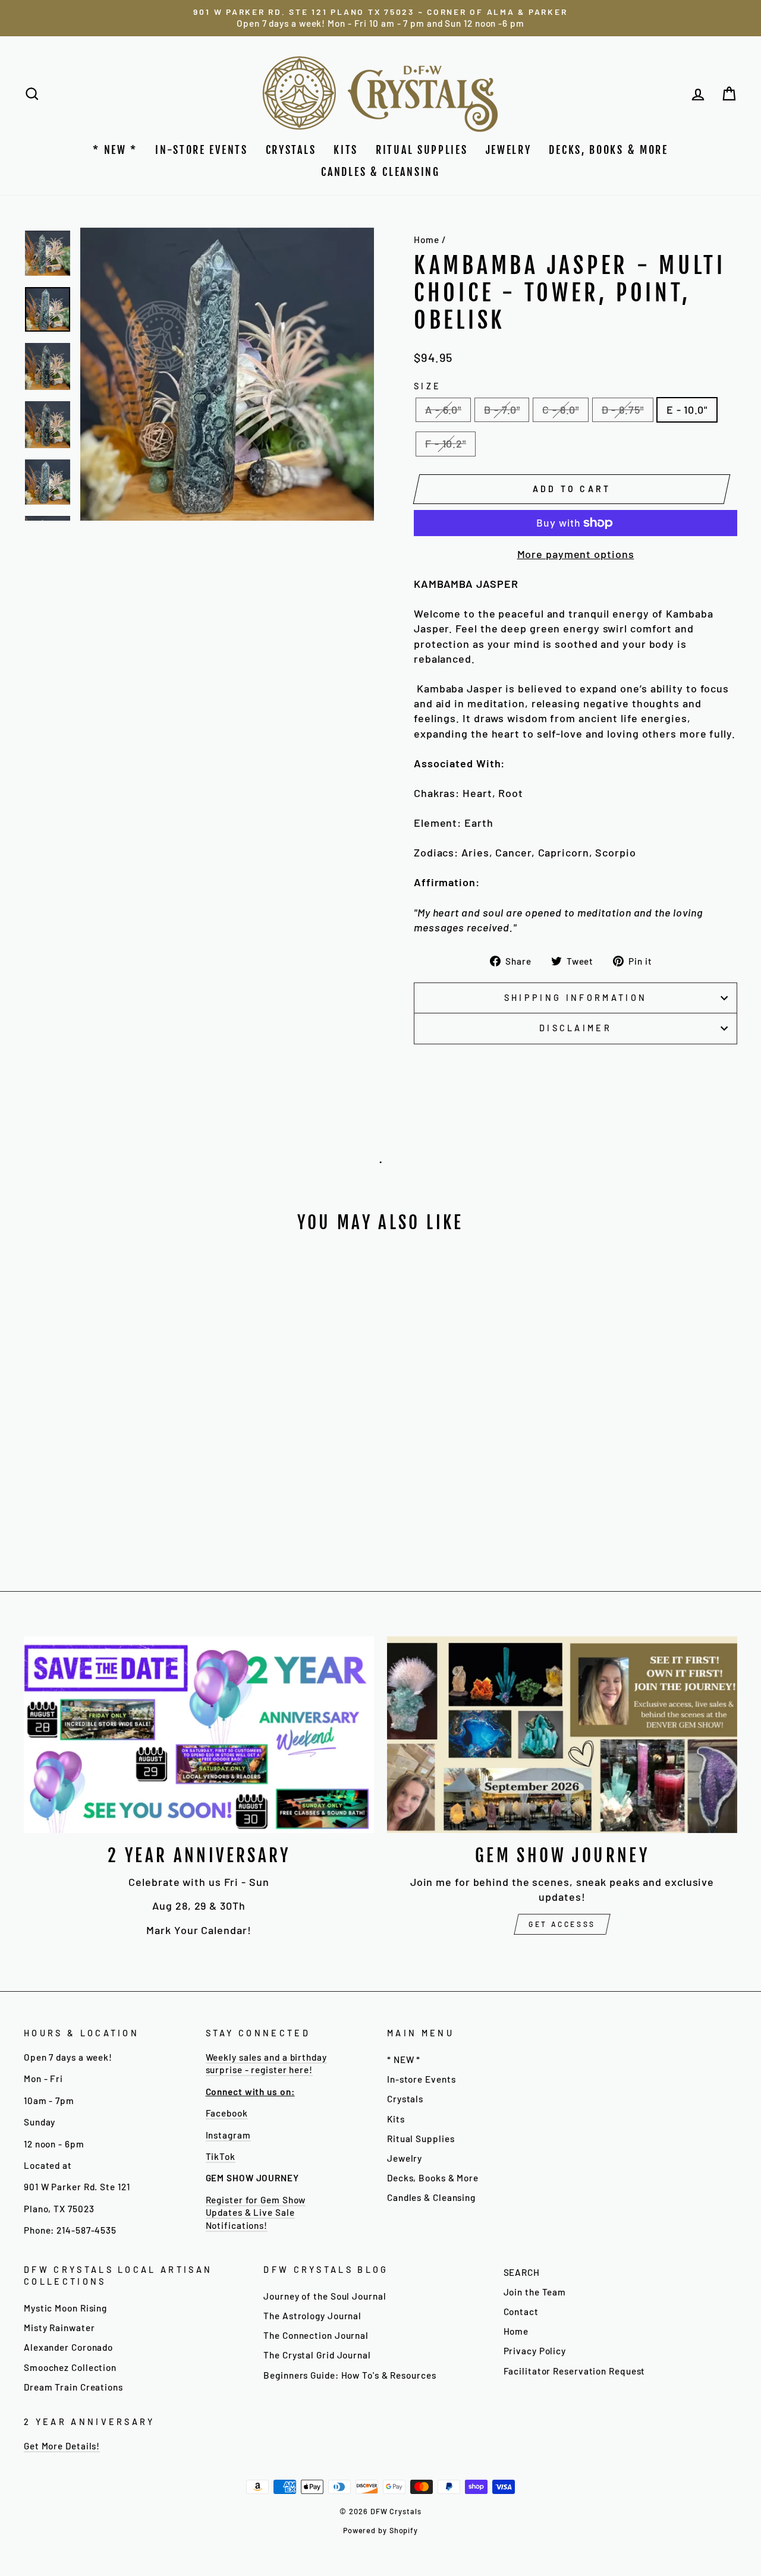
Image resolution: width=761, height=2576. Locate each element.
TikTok (221, 2156)
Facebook (227, 2113)
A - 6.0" (443, 410)
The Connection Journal (316, 2335)
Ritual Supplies (422, 150)
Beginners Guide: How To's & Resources (350, 2375)
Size (427, 386)
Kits (346, 150)
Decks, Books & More (608, 150)
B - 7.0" (502, 410)
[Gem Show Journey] (562, 1735)
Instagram (228, 2135)
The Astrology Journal (312, 2316)
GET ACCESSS (562, 1924)
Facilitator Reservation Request (575, 2371)
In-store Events (202, 150)
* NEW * (115, 150)
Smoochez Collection (70, 2367)
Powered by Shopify (380, 2530)
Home (427, 240)
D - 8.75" (623, 410)
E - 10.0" (687, 410)
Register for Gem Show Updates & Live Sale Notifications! (256, 2213)
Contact (521, 2312)
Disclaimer (576, 1028)
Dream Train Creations (73, 2387)
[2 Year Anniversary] (199, 1735)
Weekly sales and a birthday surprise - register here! (266, 2063)
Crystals (291, 150)
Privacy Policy (535, 2351)
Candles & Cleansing (380, 172)
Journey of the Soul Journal (325, 2296)
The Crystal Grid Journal (317, 2355)
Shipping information (576, 998)
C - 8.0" (560, 410)
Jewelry (509, 150)
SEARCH (522, 2272)
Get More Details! (62, 2446)
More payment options (576, 554)
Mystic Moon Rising (65, 2308)
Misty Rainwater (59, 2328)
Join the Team (535, 2292)
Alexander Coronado (68, 2347)
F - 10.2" (446, 443)
